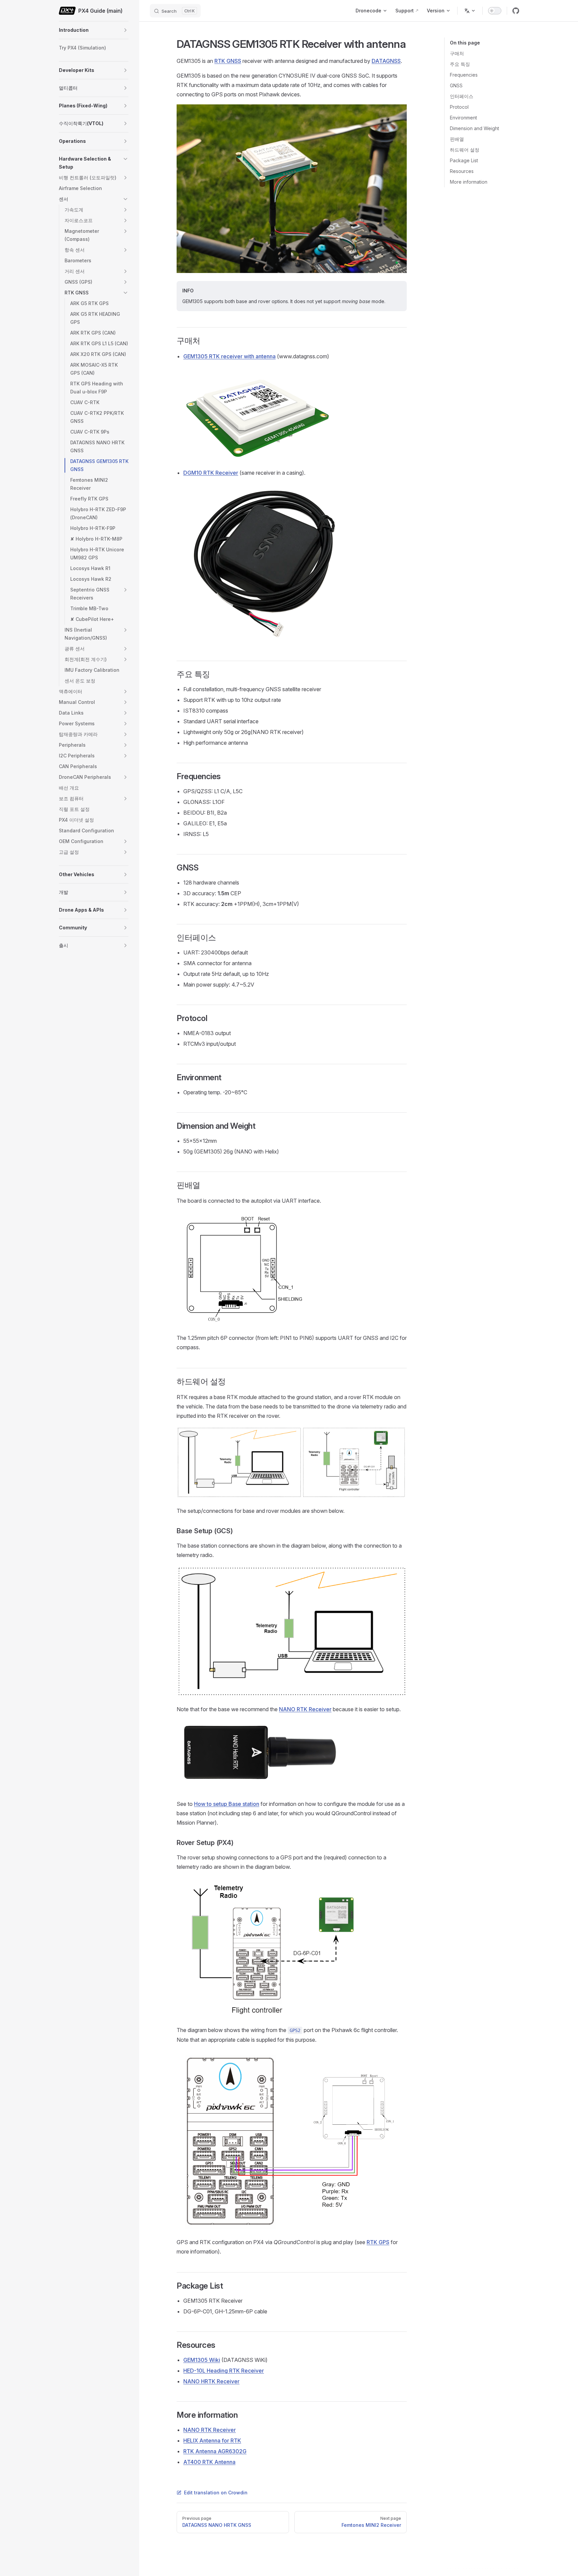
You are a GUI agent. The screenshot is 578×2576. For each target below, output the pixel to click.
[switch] (495, 11)
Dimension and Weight (474, 128)
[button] (125, 30)
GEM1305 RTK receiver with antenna (229, 356)
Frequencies (464, 75)
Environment (463, 118)
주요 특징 (460, 64)
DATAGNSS (386, 61)
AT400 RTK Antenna (209, 2462)
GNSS (456, 85)
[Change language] (470, 11)
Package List (464, 160)
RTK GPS (378, 2242)
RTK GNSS (228, 61)
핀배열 (457, 139)
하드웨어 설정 (465, 150)
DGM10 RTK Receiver (211, 473)
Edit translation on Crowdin (216, 2493)
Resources (462, 171)
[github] (516, 11)
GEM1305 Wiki (202, 2360)
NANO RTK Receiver (305, 1709)
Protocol (459, 107)
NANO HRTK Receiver (211, 2381)
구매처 (457, 53)
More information (469, 182)
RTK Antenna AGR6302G (215, 2451)
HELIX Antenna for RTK (212, 2441)
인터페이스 (462, 96)
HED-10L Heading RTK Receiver (224, 2371)
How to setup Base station (227, 1804)
